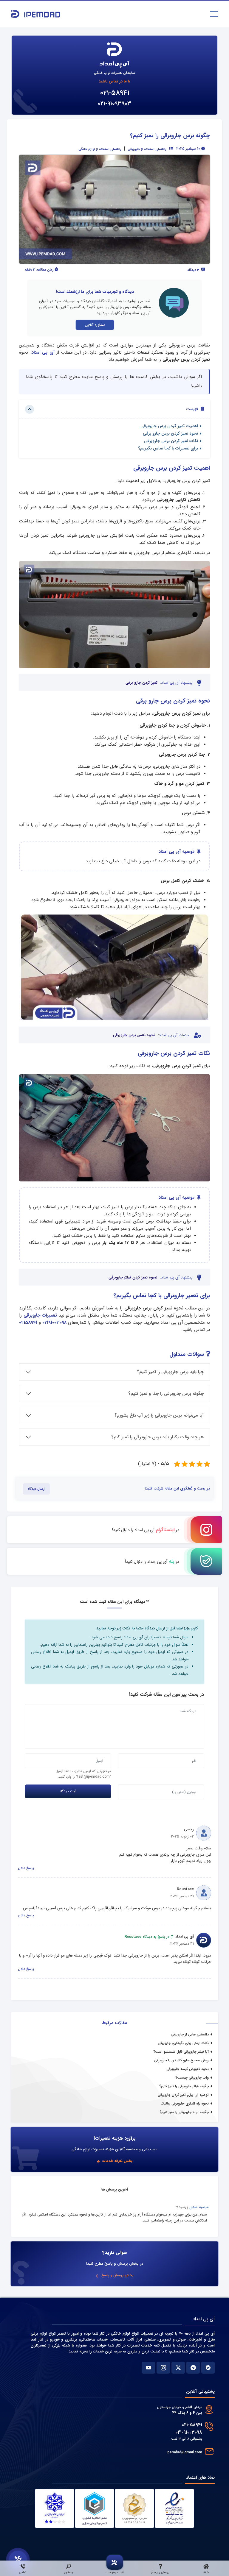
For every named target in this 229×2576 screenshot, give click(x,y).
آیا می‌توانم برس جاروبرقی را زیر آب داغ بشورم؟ (159, 1415)
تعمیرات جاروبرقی (40, 1315)
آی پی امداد (43, 352)
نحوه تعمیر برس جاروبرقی (134, 1035)
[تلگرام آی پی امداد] (193, 2368)
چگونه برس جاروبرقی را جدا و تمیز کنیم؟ (166, 1394)
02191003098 (54, 1323)
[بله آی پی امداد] (208, 2368)
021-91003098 (189, 2432)
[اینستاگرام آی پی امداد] (163, 2368)
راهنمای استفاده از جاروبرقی (147, 149)
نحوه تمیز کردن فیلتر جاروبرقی (133, 1278)
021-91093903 (114, 104)
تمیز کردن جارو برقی (141, 683)
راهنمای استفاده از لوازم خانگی (100, 149)
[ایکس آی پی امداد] (178, 2368)
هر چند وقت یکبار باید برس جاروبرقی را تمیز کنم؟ (157, 1437)
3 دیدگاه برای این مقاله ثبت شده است (114, 1602)
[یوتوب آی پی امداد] (148, 2368)
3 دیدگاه (194, 270)
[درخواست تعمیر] (18, 2560)
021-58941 (115, 93)
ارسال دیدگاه (36, 1489)
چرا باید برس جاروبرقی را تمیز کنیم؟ (170, 1372)
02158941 (28, 1323)
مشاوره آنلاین (95, 325)
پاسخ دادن (26, 1868)
